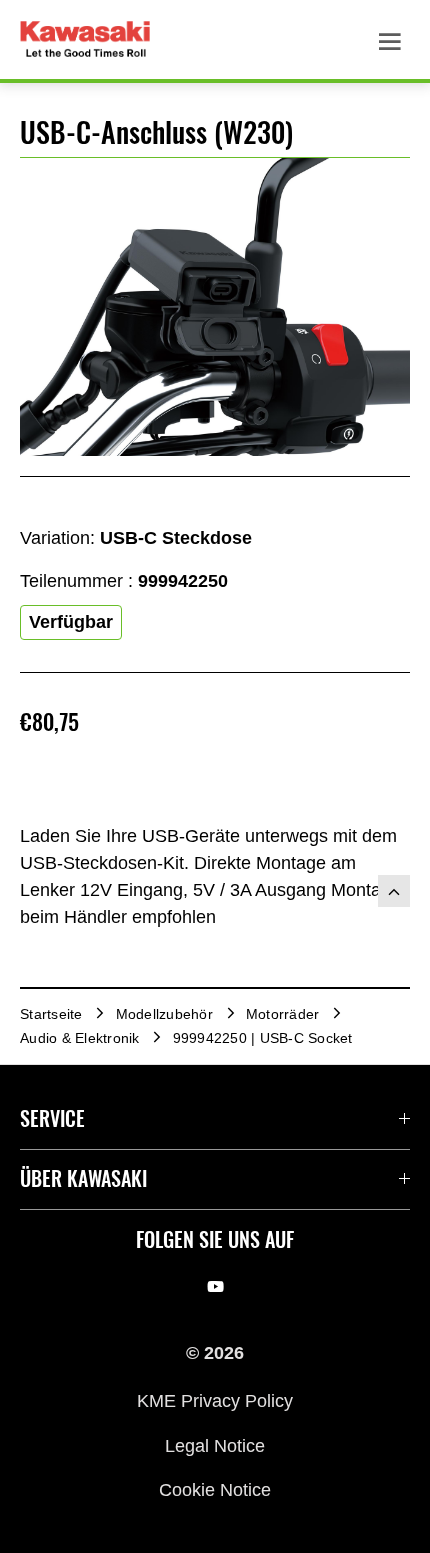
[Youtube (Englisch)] (215, 1287)
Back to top (394, 891)
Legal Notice (215, 1445)
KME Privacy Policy (215, 1401)
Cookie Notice (215, 1490)
